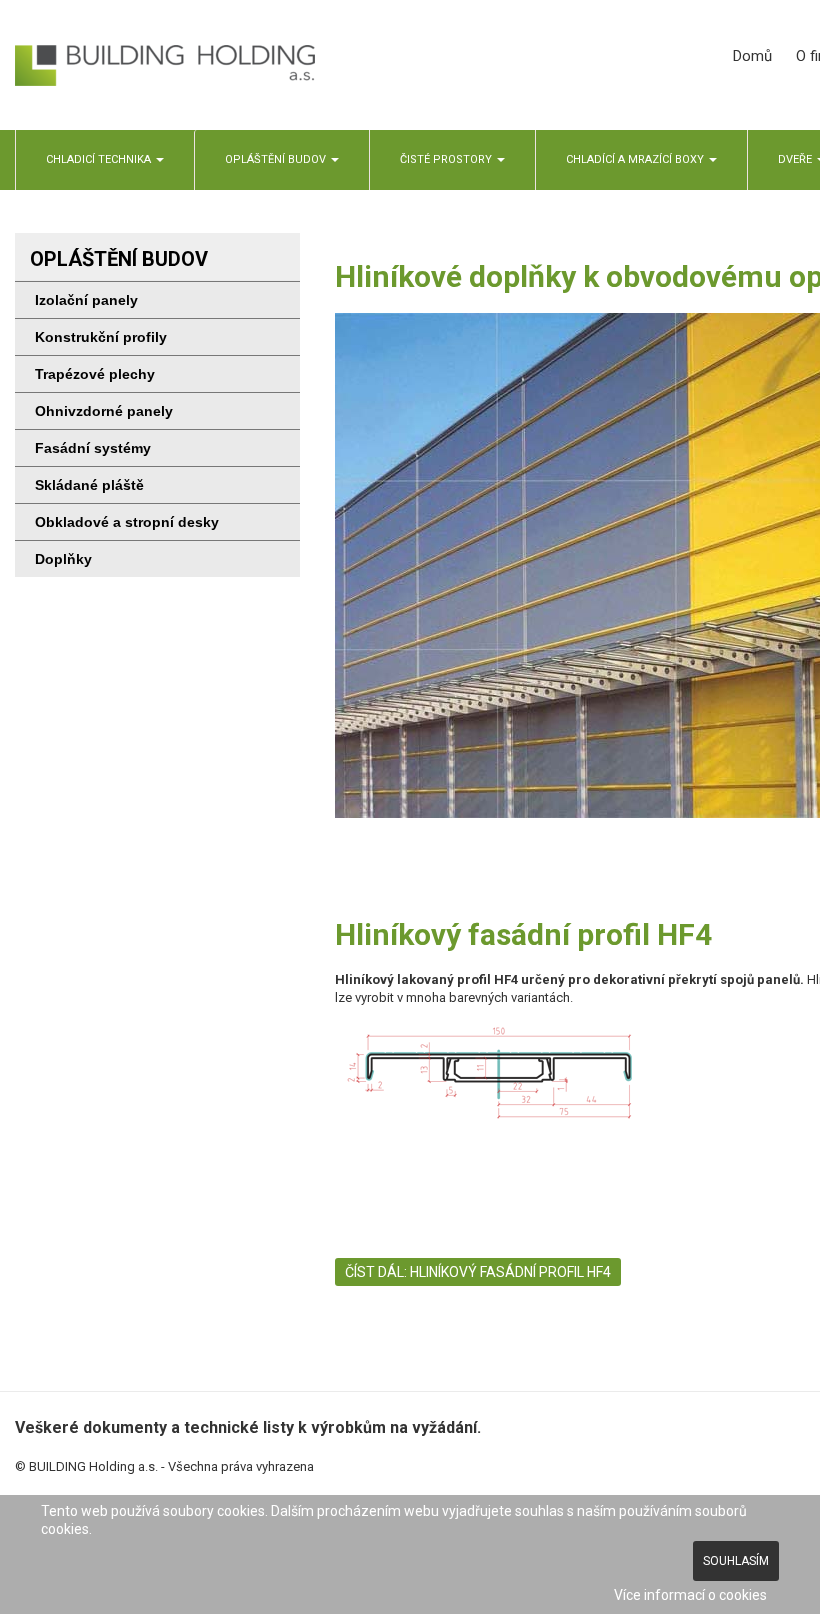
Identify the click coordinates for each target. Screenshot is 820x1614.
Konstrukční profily (101, 337)
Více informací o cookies (690, 1595)
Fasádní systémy (93, 448)
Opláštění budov (277, 159)
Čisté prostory (447, 159)
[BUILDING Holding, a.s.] (165, 65)
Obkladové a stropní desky (127, 522)
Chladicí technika (100, 159)
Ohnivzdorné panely (104, 411)
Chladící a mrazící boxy (636, 159)
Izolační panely (86, 300)
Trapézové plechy (95, 374)
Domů (752, 56)
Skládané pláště (89, 485)
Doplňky (63, 559)
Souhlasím (736, 1561)
